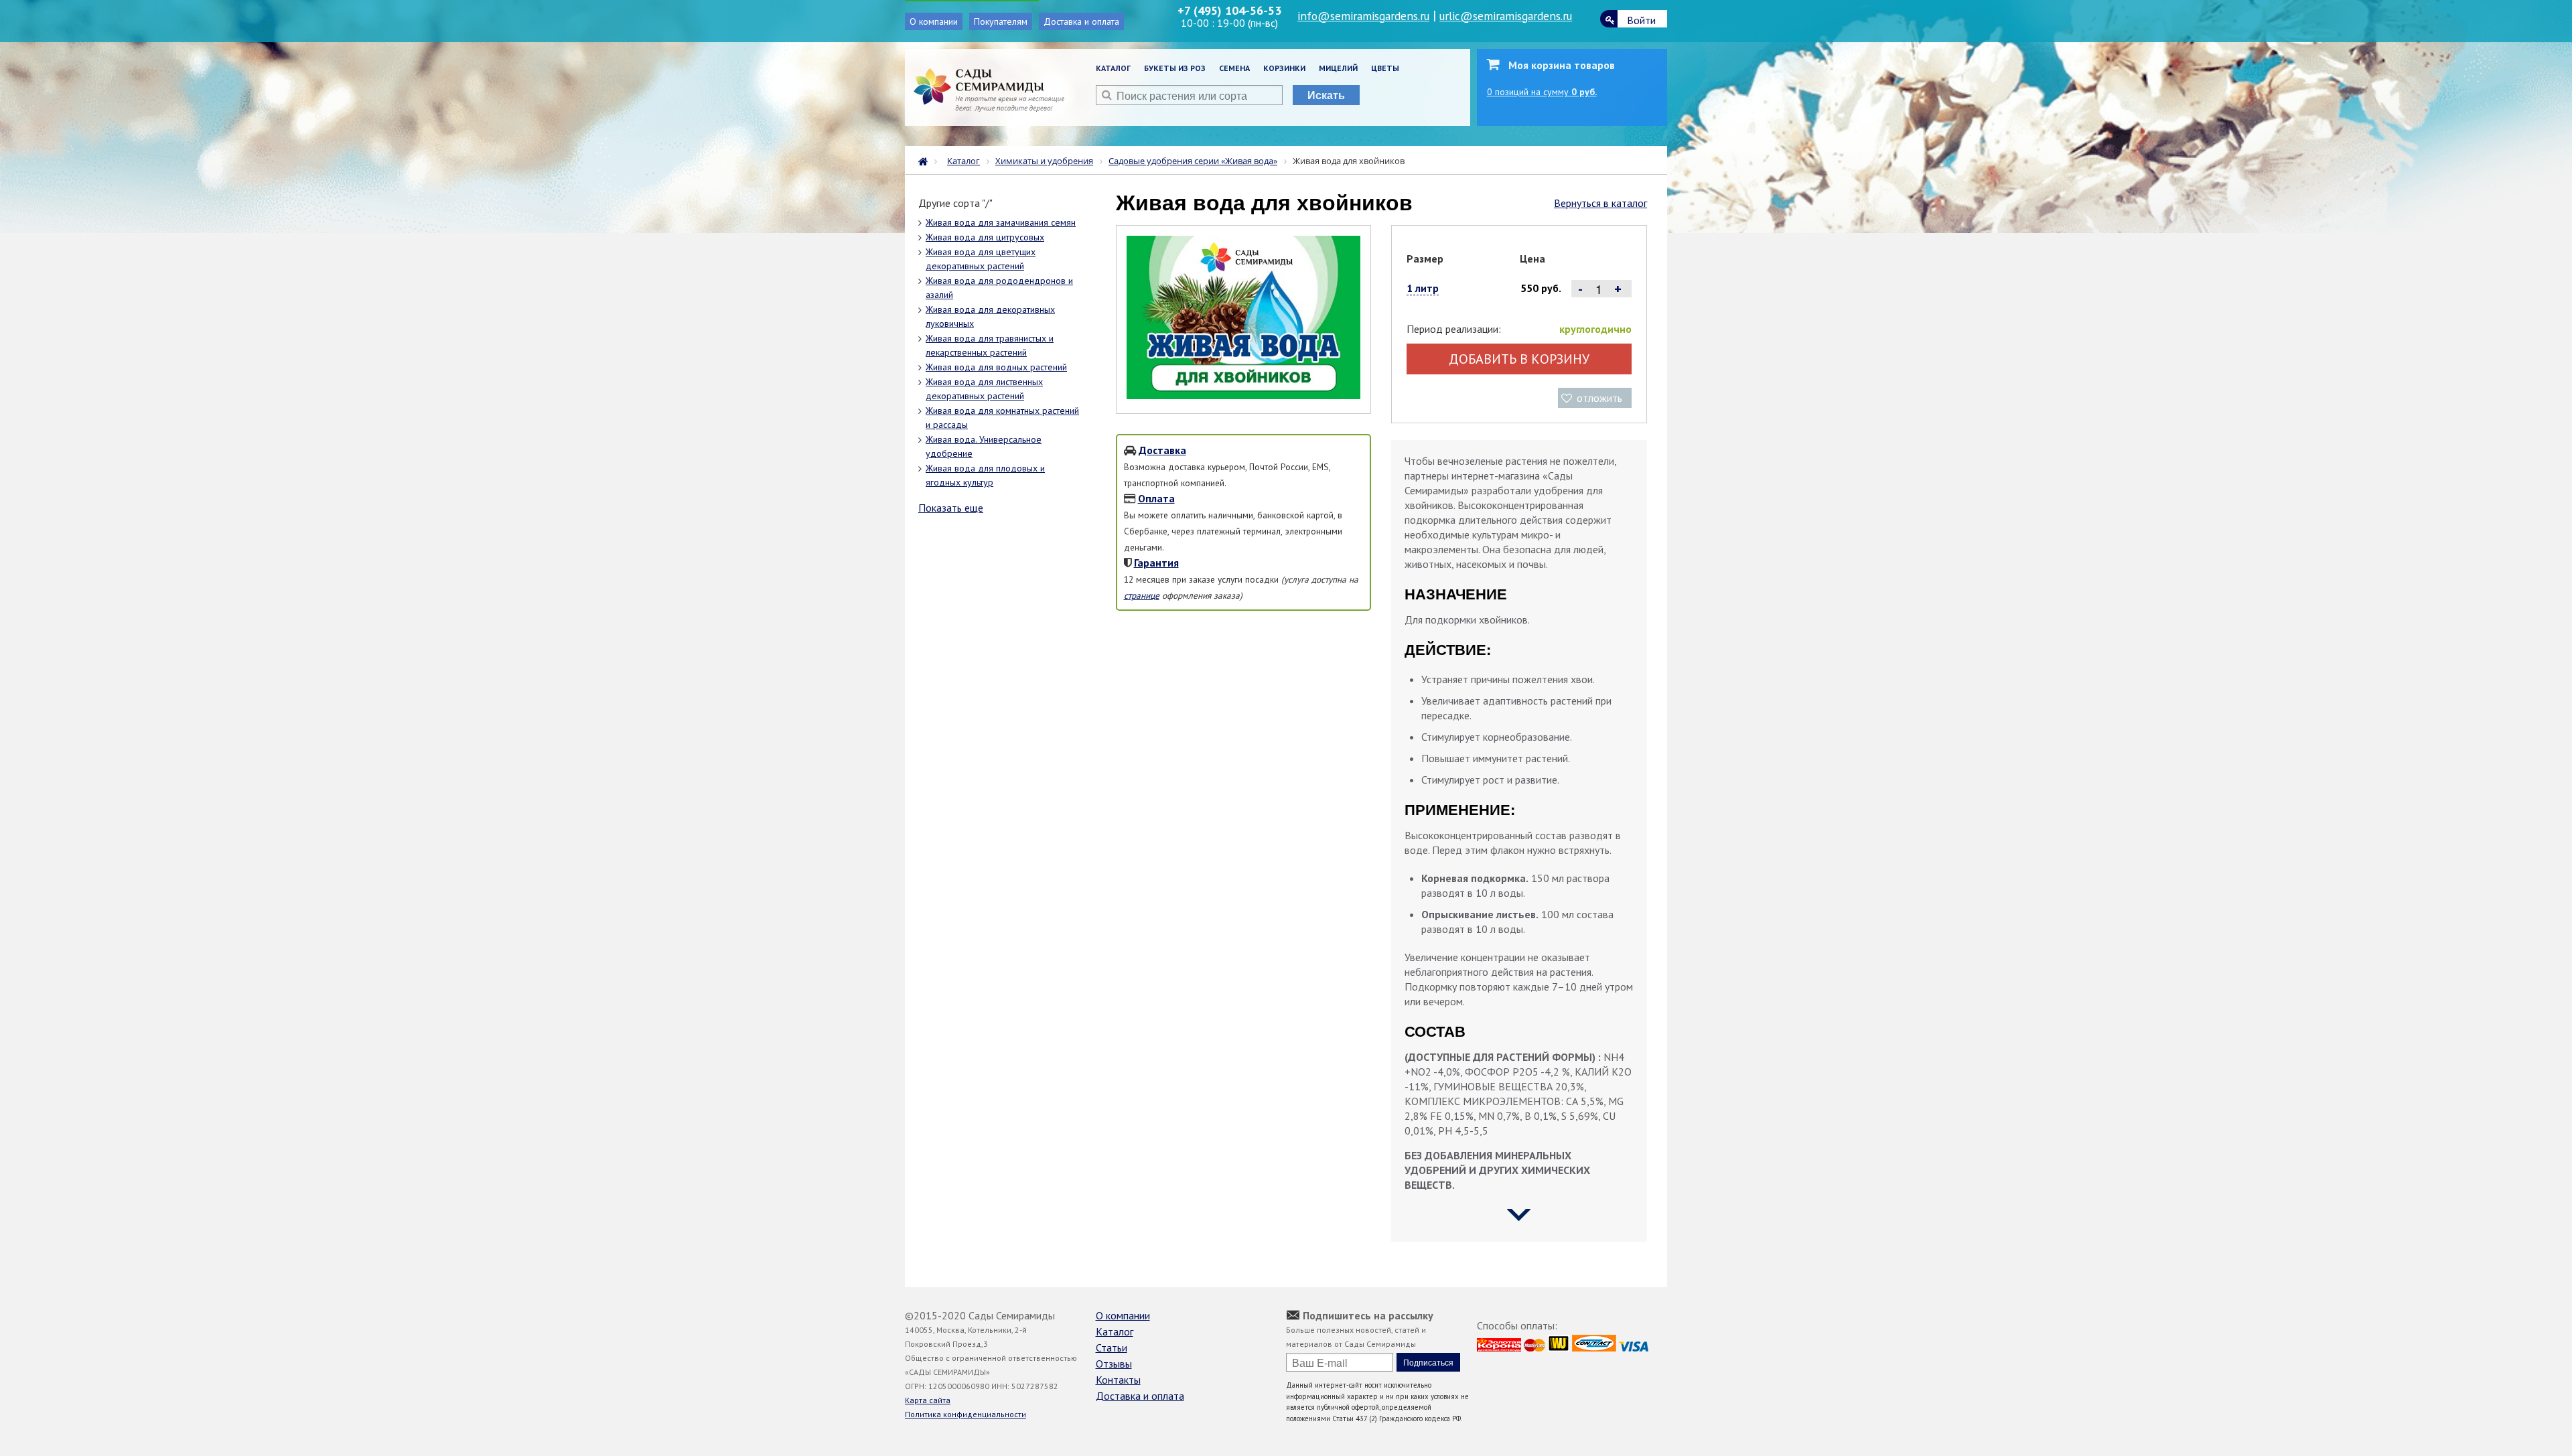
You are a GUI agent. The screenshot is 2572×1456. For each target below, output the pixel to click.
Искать (1326, 95)
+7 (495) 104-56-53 (1229, 10)
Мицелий (1338, 68)
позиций (1542, 92)
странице (1142, 595)
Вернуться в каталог (1600, 203)
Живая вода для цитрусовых (985, 237)
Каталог (1113, 68)
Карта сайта (928, 1400)
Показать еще (951, 508)
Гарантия (1156, 563)
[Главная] (926, 160)
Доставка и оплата (1081, 21)
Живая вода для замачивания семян (1001, 222)
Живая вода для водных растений (996, 367)
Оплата (1156, 498)
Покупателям (1001, 21)
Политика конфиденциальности (966, 1414)
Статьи (1112, 1348)
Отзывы (1114, 1364)
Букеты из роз (1175, 68)
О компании (934, 21)
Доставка (1162, 450)
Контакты (1118, 1380)
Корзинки (1284, 68)
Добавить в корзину (1519, 359)
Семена (1234, 68)
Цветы (1385, 68)
